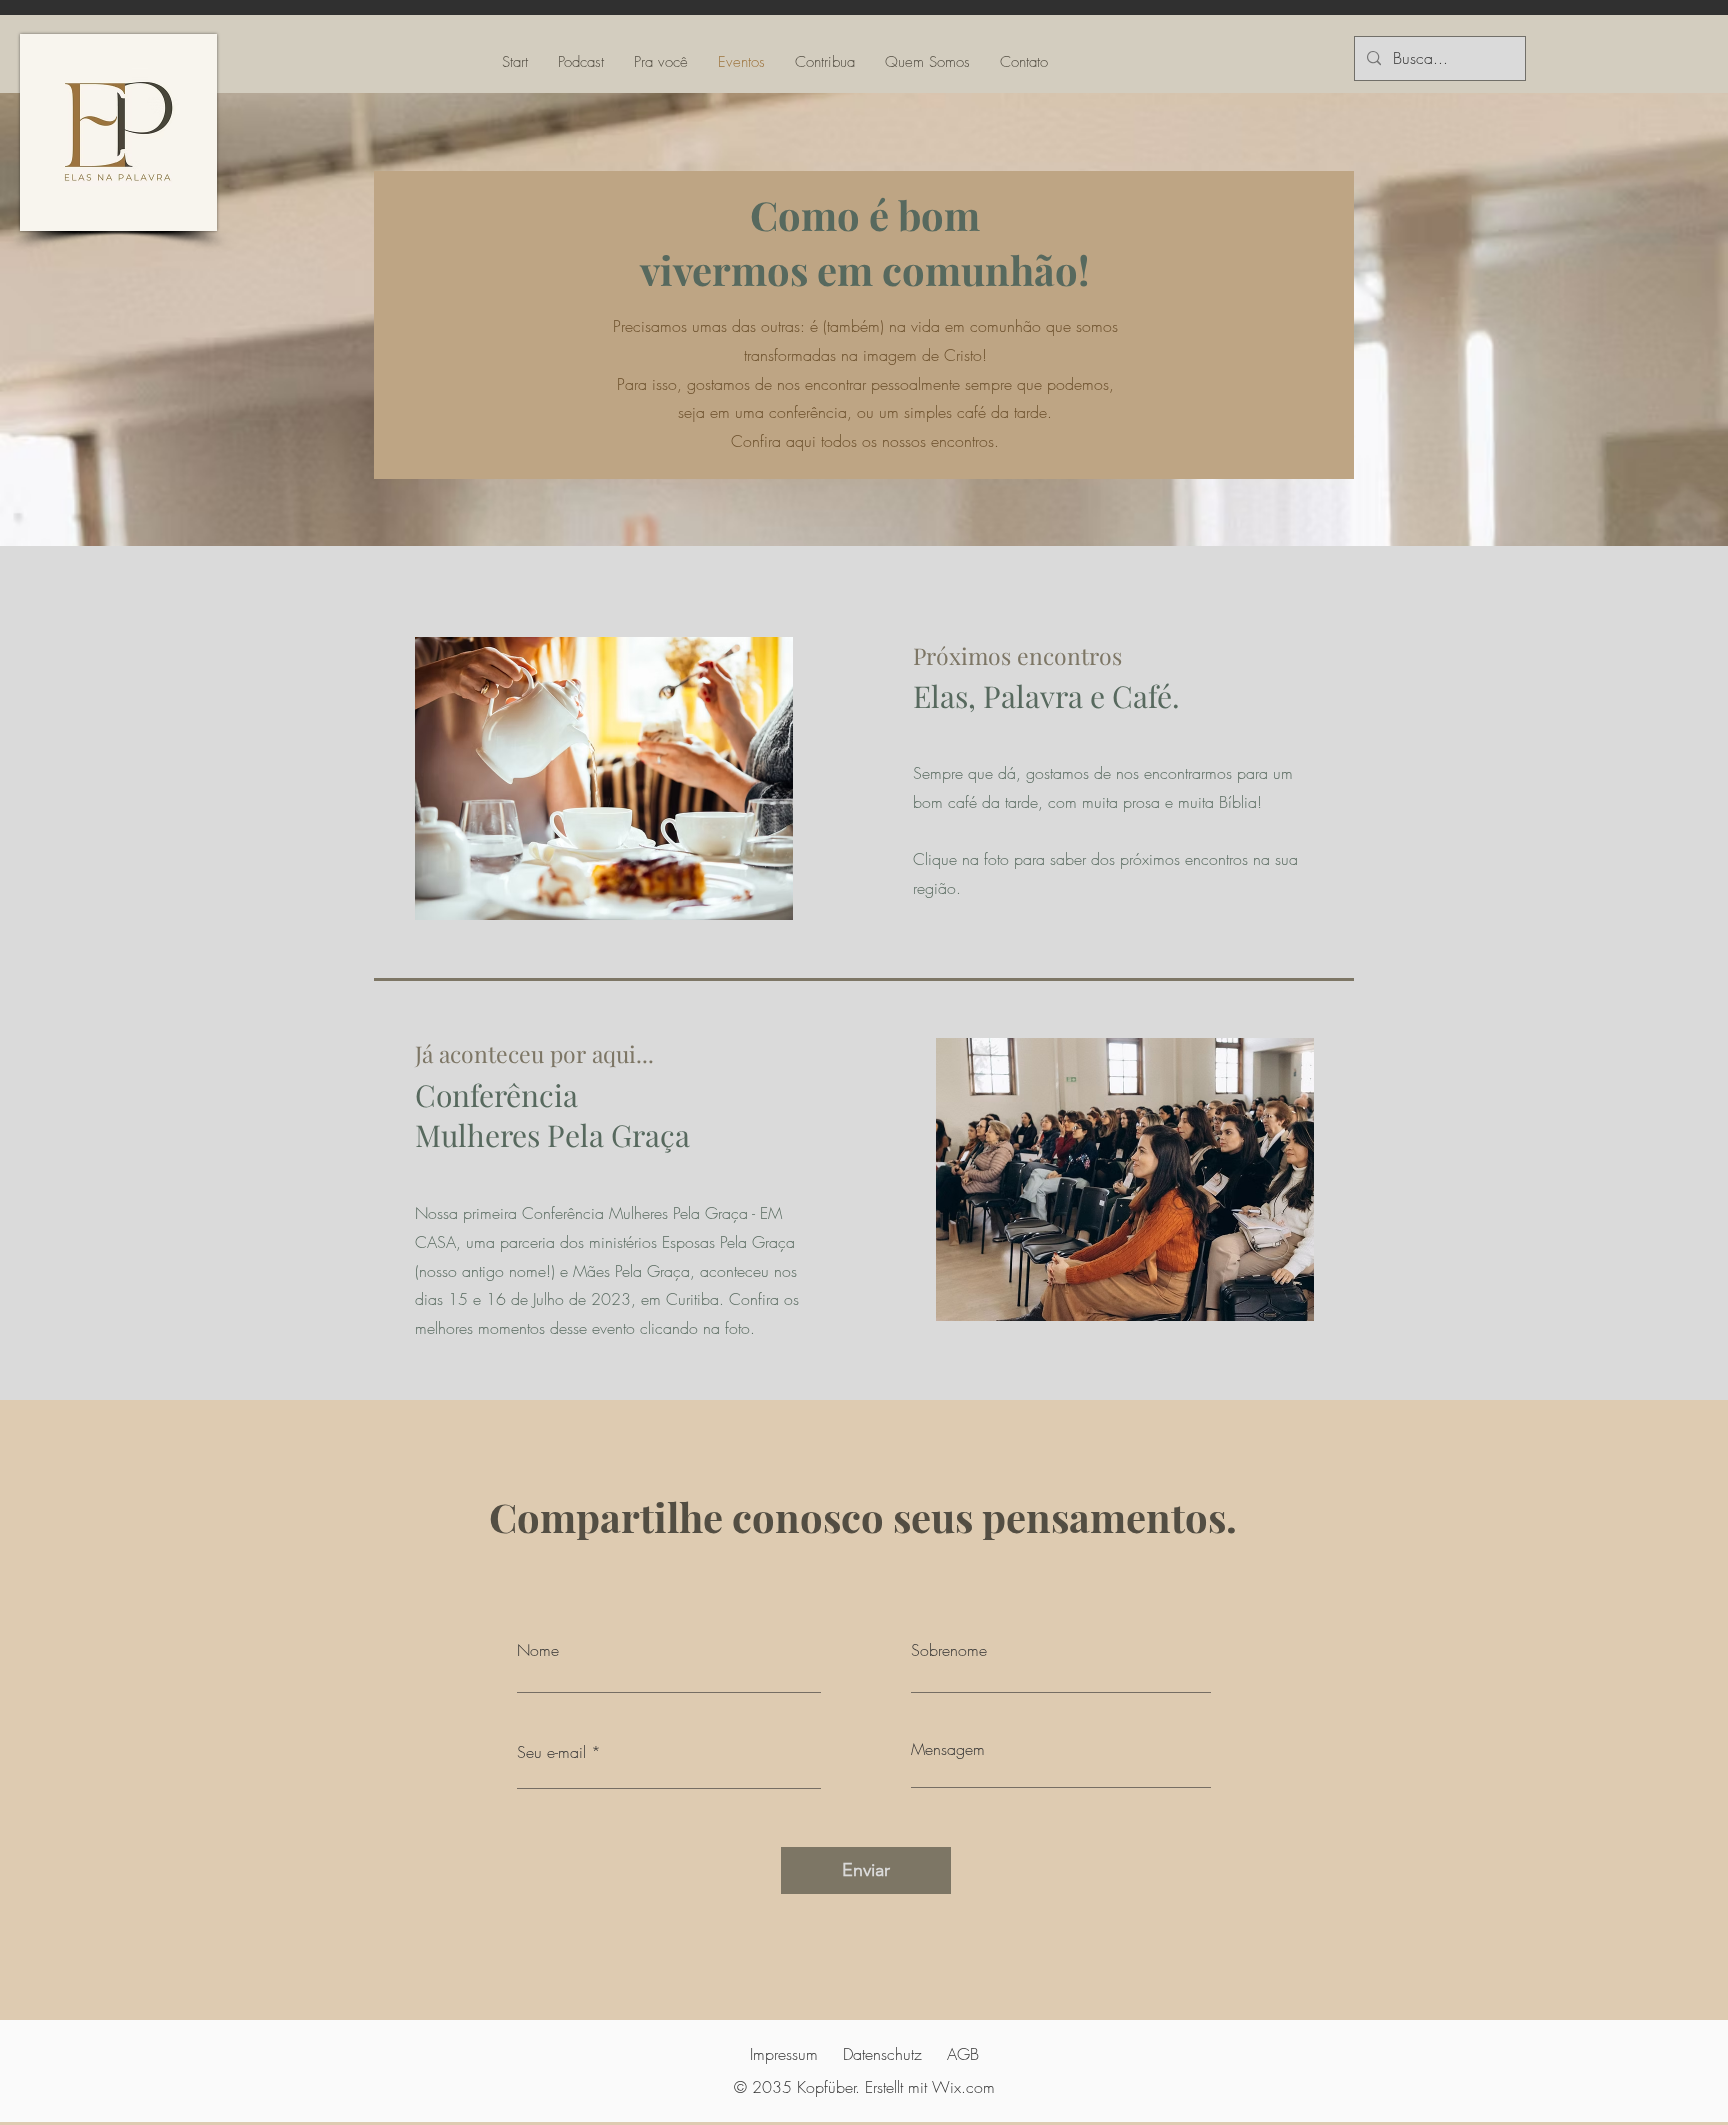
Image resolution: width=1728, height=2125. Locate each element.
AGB (963, 2054)
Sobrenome (949, 1650)
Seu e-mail (551, 1752)
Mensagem (948, 1749)
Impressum (784, 2054)
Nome (538, 1650)
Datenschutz (882, 2054)
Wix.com (963, 2087)
